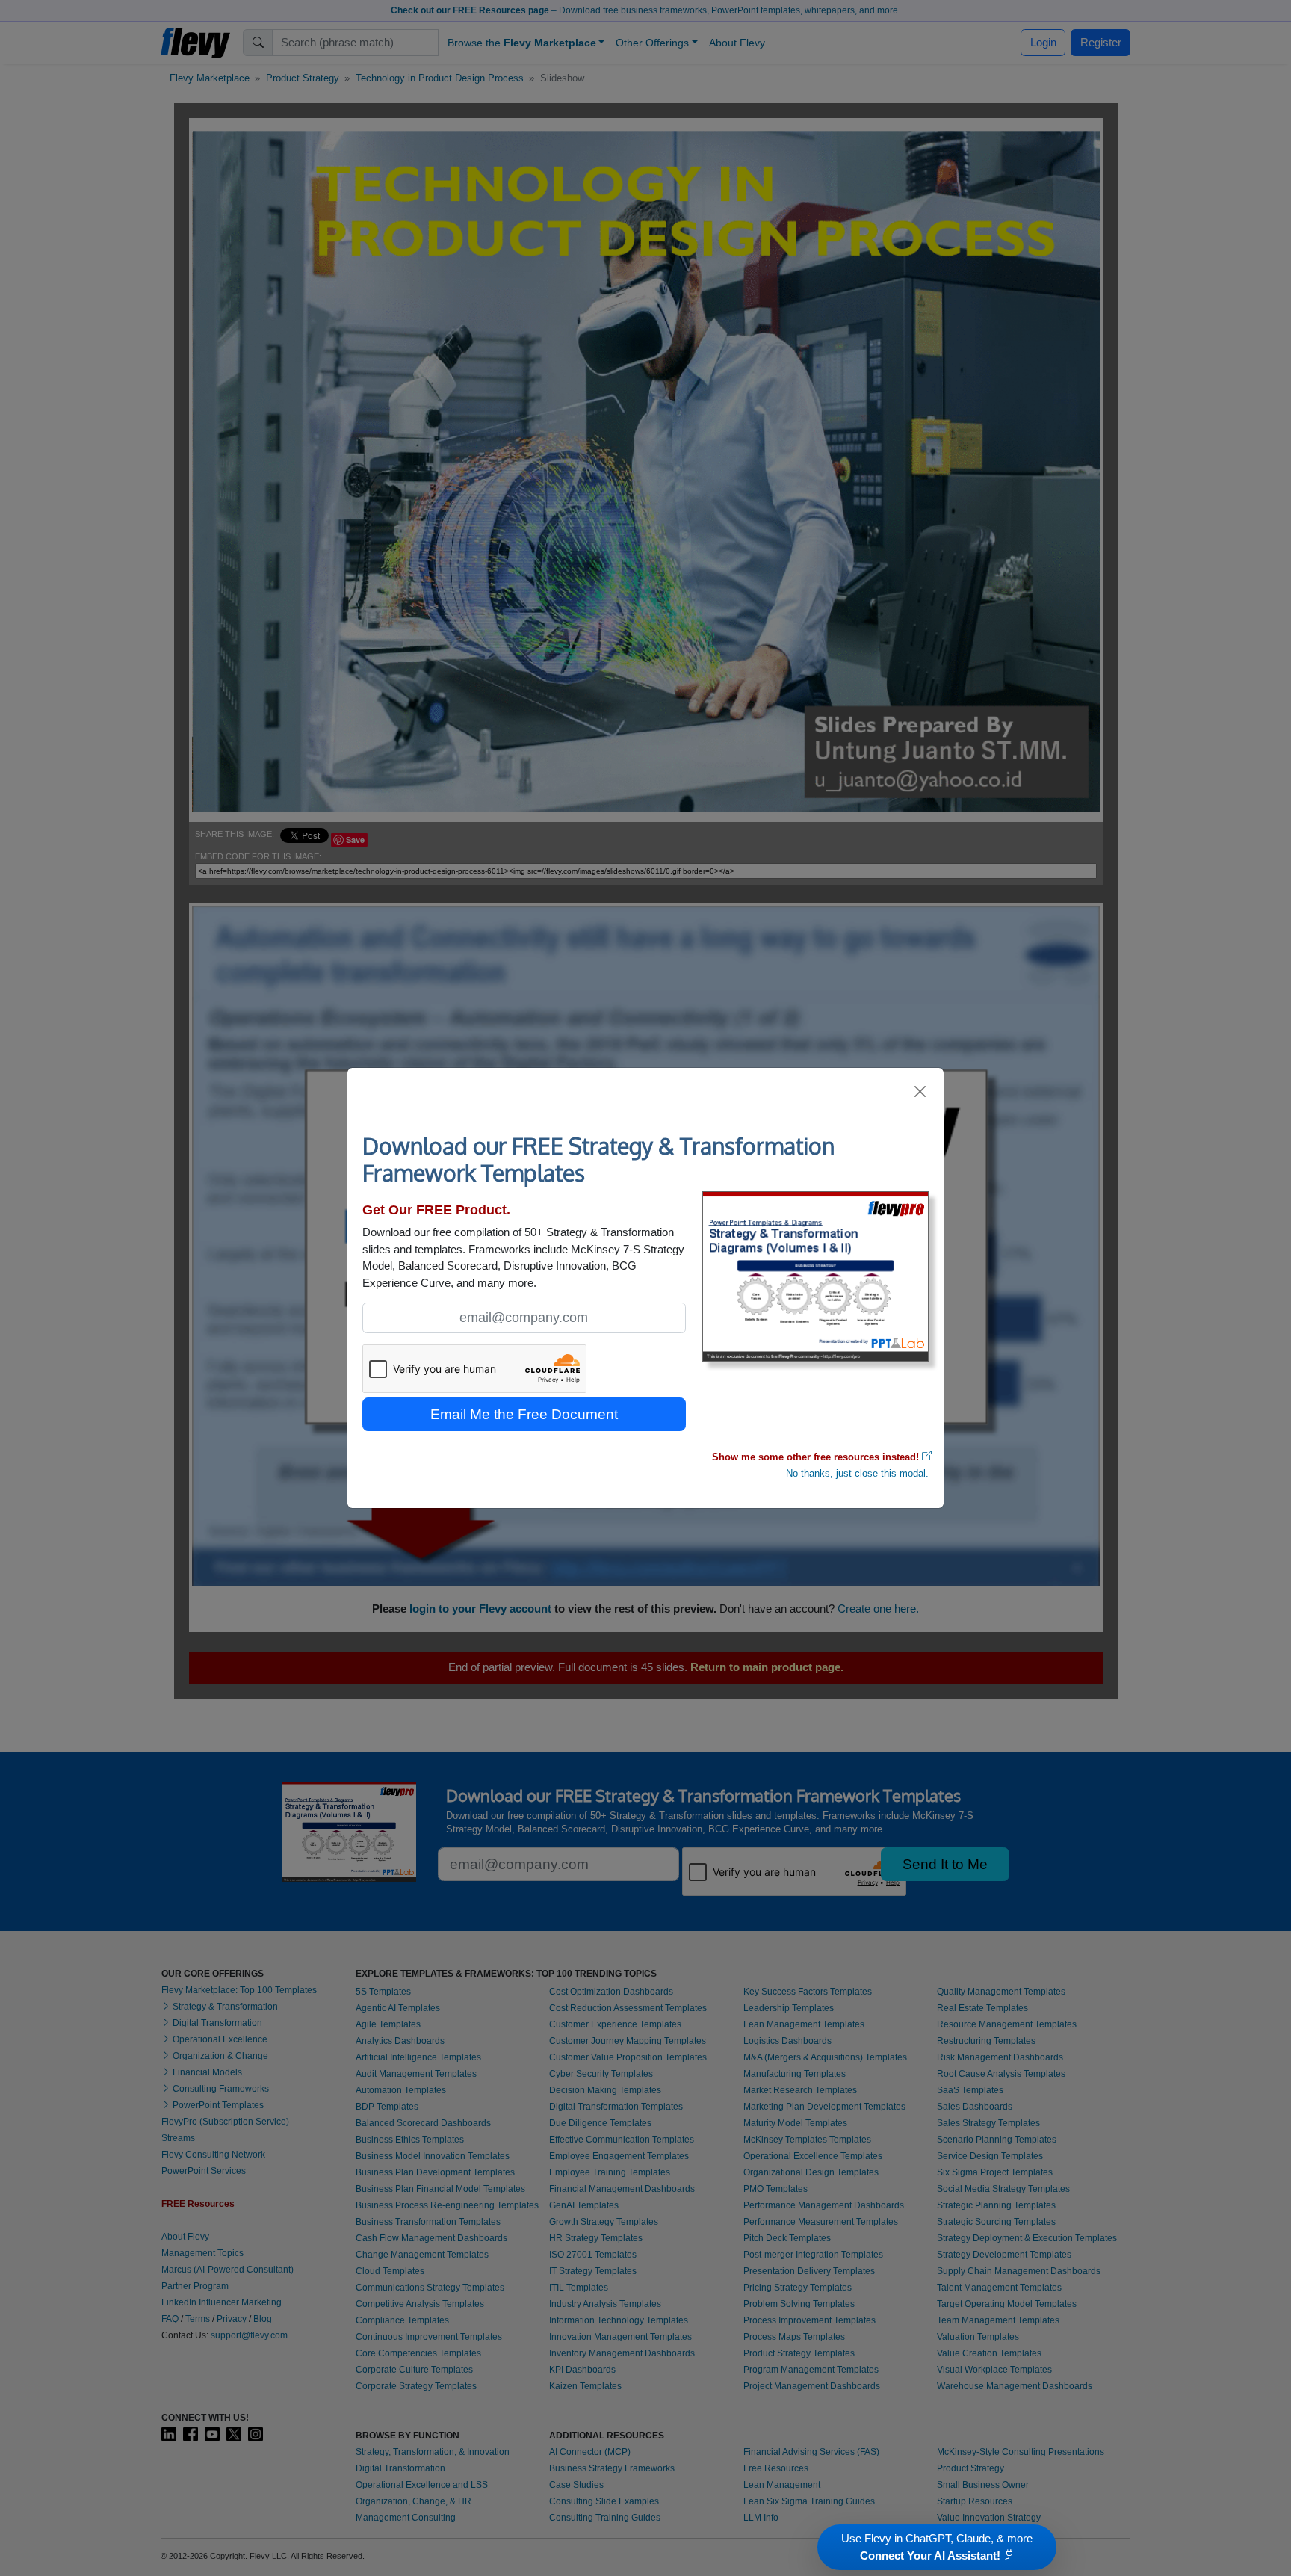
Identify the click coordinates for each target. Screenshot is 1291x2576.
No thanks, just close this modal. (857, 1473)
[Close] (921, 1091)
